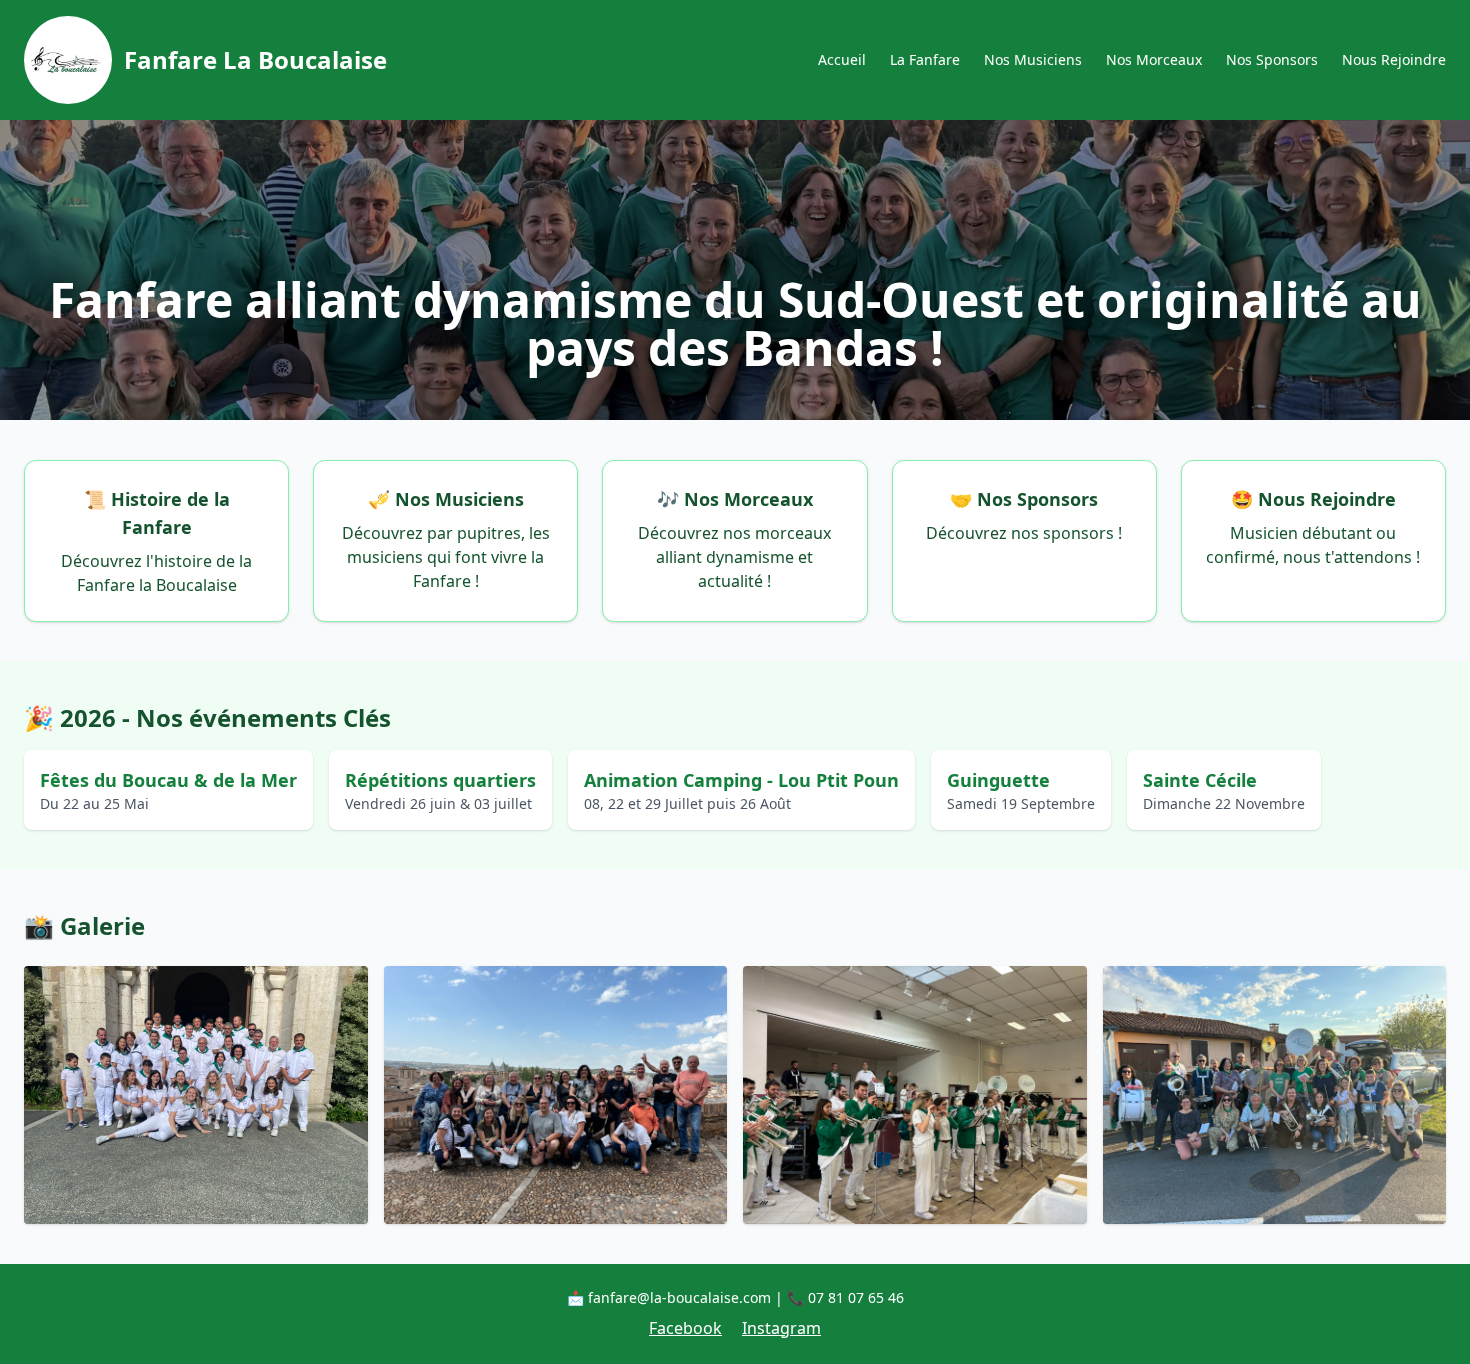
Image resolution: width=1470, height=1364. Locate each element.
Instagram (781, 1328)
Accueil (842, 59)
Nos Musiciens (1033, 59)
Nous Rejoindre (1394, 59)
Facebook (685, 1328)
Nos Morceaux (1154, 59)
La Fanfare (925, 59)
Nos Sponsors (1272, 59)
